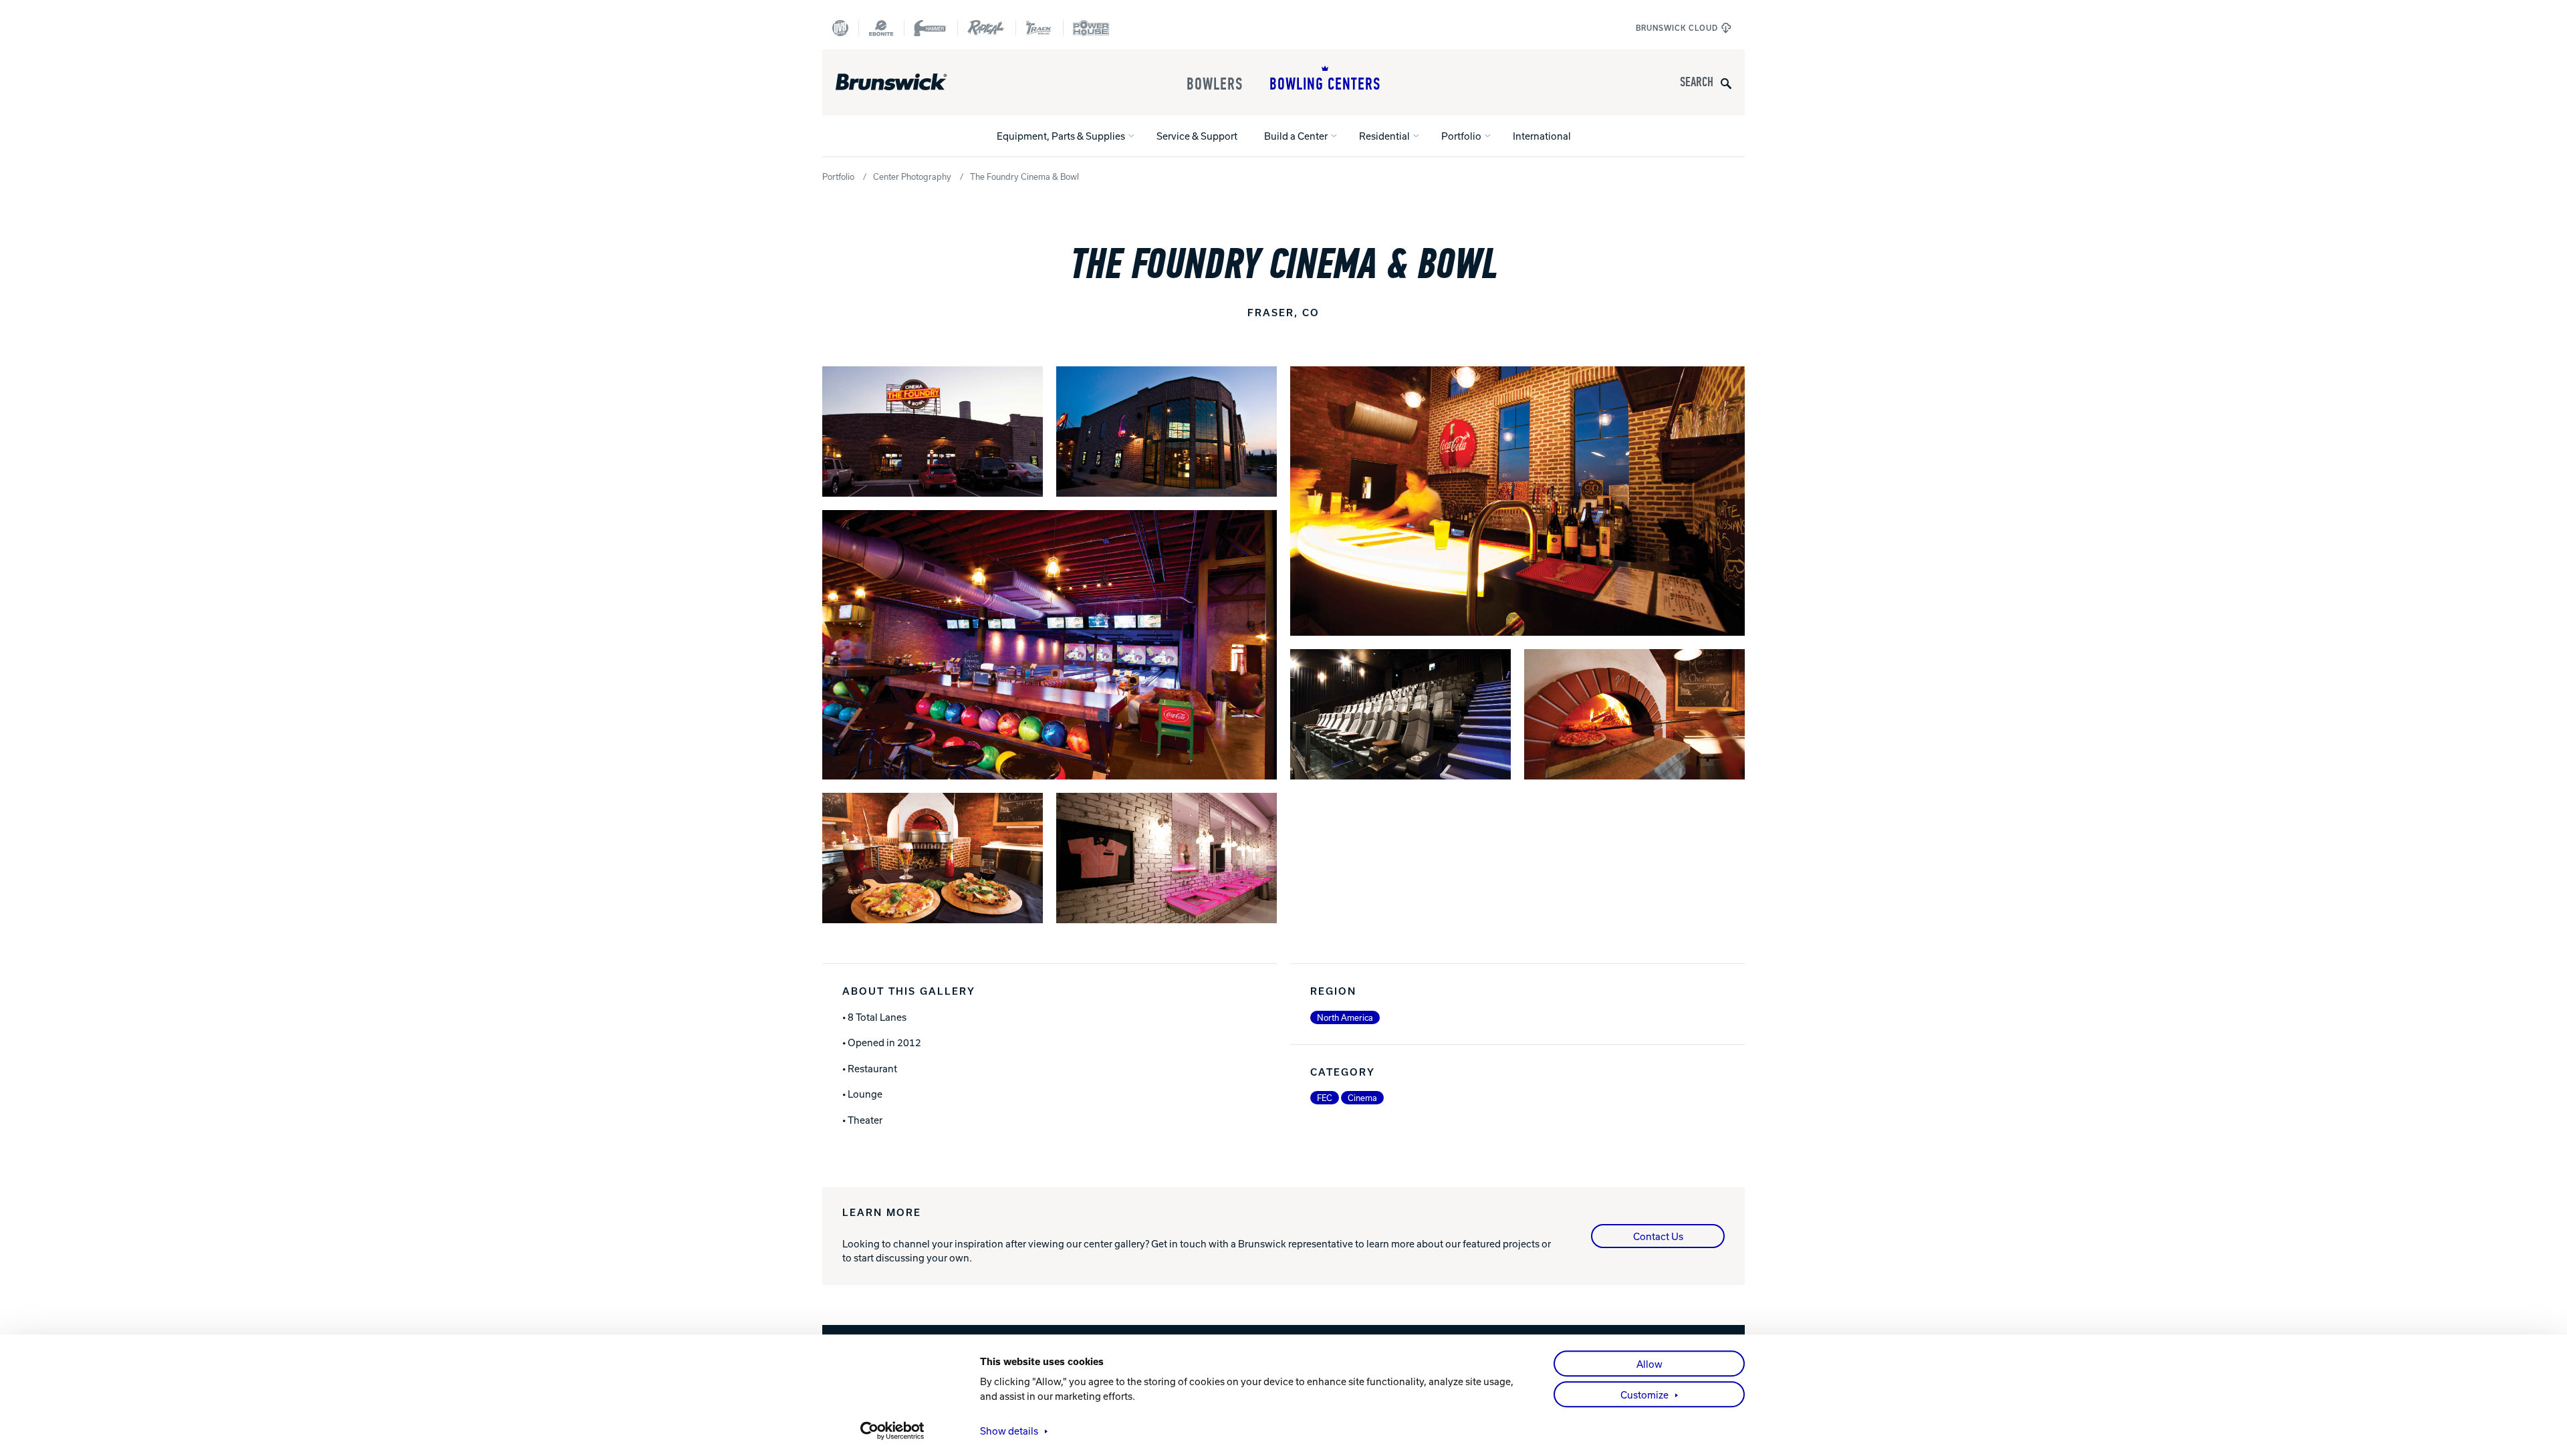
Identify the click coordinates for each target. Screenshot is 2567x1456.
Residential (1384, 136)
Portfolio (1461, 136)
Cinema (1362, 1098)
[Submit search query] (1726, 83)
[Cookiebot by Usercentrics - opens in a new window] (893, 1431)
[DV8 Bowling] (840, 28)
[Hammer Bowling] (931, 28)
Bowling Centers (1325, 84)
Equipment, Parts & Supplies (1061, 136)
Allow (1649, 1364)
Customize (1644, 1394)
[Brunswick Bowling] (911, 82)
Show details (1009, 1431)
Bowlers (1215, 84)
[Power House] (1091, 28)
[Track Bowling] (1039, 28)
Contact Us (1658, 1236)
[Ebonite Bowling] (881, 28)
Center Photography (912, 176)
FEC (1325, 1098)
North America (1345, 1017)
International (1542, 136)
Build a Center (1296, 136)
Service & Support (1197, 136)
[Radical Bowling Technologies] (986, 28)
